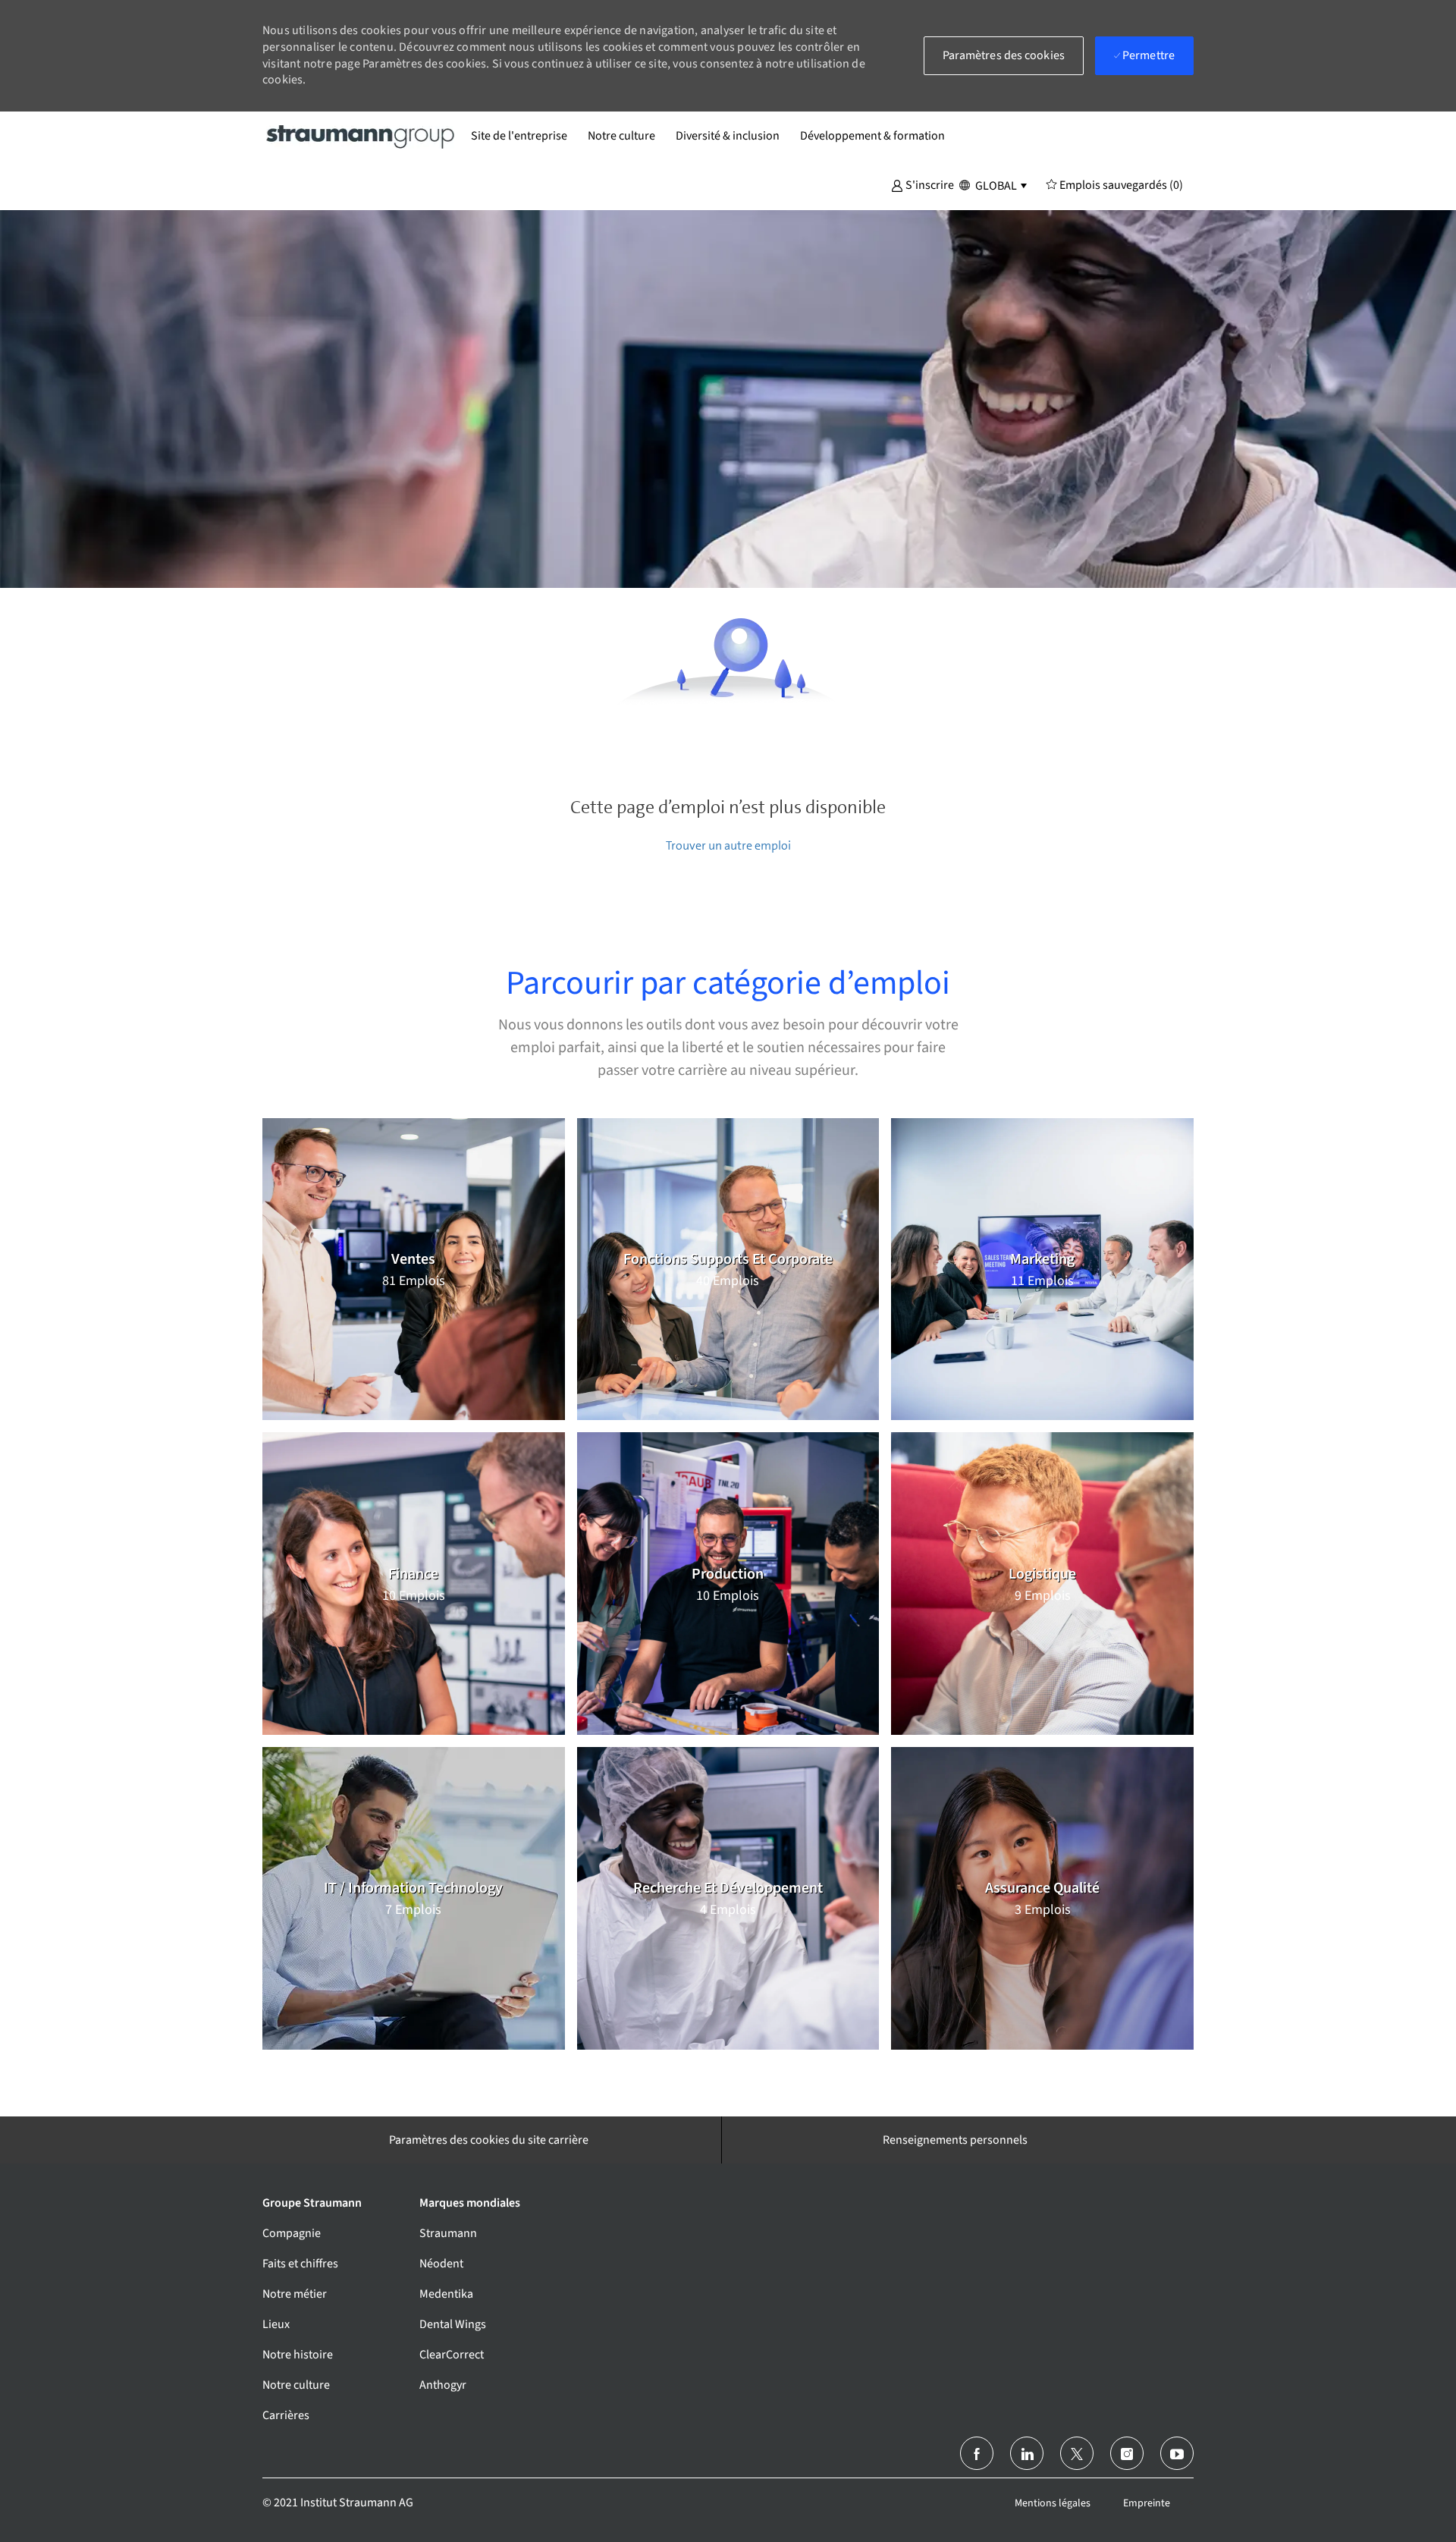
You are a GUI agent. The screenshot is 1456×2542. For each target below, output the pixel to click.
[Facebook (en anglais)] (977, 2453)
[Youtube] (1177, 2453)
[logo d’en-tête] (361, 136)
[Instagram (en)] (1127, 2453)
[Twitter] (1077, 2453)
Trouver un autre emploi (728, 845)
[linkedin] (1027, 2453)
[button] (923, 184)
